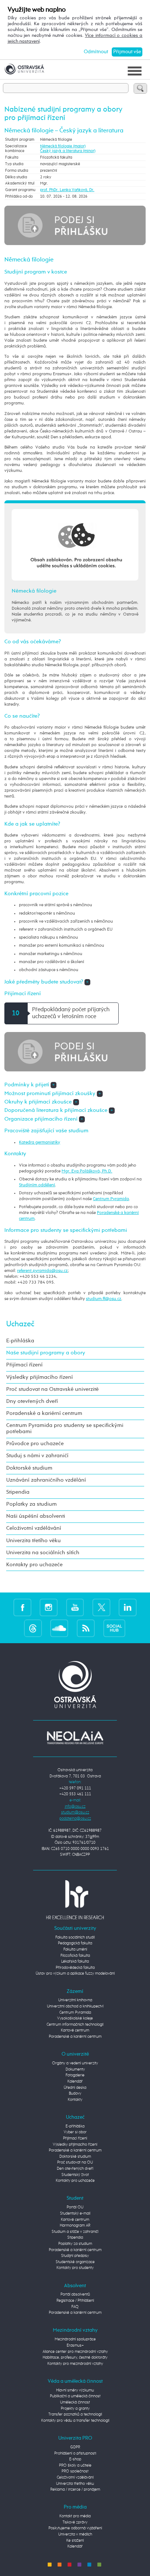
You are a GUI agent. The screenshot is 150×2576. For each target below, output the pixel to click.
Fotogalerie (75, 2075)
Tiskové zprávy (75, 2522)
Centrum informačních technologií (75, 2024)
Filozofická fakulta (75, 1956)
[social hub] (114, 1628)
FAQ (75, 2307)
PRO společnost (75, 2471)
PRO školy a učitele (75, 2465)
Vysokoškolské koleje (75, 2018)
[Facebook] (22, 1607)
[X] (101, 1607)
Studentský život (75, 2175)
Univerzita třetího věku (33, 1541)
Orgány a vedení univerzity (75, 2063)
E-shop (75, 2459)
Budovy (75, 2093)
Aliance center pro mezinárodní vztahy (75, 2352)
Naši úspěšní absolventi (36, 1516)
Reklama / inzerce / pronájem (75, 2489)
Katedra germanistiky (40, 1142)
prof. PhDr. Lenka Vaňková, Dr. (67, 190)
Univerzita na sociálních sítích (43, 1553)
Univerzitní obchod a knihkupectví (75, 2006)
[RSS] (86, 1628)
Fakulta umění (75, 1949)
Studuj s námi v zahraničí (37, 1456)
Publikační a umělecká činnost (75, 2396)
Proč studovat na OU (75, 2162)
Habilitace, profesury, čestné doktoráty (75, 2357)
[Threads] (33, 1628)
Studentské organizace (75, 2262)
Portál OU (75, 2207)
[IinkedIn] (128, 1607)
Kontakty (75, 2100)
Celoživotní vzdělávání (34, 1528)
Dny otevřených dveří (32, 1401)
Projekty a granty (75, 2408)
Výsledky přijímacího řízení (40, 1377)
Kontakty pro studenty (75, 2268)
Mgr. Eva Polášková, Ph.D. (87, 1171)
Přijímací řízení (24, 1365)
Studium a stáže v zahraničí (75, 2232)
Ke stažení (75, 2540)
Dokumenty (75, 2069)
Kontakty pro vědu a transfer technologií (75, 2420)
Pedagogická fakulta (75, 1943)
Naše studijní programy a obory (46, 1353)
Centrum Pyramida (111, 1199)
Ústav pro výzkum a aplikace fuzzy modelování (75, 1973)
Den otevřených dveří (75, 2168)
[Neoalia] (75, 1737)
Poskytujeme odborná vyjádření (75, 2528)
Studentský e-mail (75, 2213)
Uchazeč (20, 1324)
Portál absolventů (75, 2294)
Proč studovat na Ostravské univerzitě (52, 1389)
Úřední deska (75, 2088)
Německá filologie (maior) (63, 146)
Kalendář (75, 2081)
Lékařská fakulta (75, 1961)
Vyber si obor (75, 2132)
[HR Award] (75, 1899)
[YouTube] (75, 1607)
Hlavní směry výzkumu (75, 2390)
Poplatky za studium (31, 1504)
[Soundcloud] (59, 1628)
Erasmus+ (75, 2345)
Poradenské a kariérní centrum (44, 1413)
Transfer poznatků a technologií (75, 2414)
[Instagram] (49, 1607)
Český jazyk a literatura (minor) (68, 151)
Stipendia (18, 1492)
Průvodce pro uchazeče (35, 1444)
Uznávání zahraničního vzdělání (46, 1480)
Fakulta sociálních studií (75, 1937)
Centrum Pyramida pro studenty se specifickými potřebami (65, 1429)
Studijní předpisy (75, 2256)
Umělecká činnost (75, 2402)
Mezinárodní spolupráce (75, 2339)
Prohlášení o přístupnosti (75, 2453)
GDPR (75, 2447)
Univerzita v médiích (75, 2534)
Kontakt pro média (75, 2516)
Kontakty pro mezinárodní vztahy (75, 2364)
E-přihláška (20, 1341)
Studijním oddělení (37, 1185)
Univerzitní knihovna (75, 2000)
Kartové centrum (75, 2030)
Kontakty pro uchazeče (34, 1565)
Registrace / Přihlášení (75, 2300)
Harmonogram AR (75, 2225)
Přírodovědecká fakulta (75, 1968)
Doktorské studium (29, 1468)
